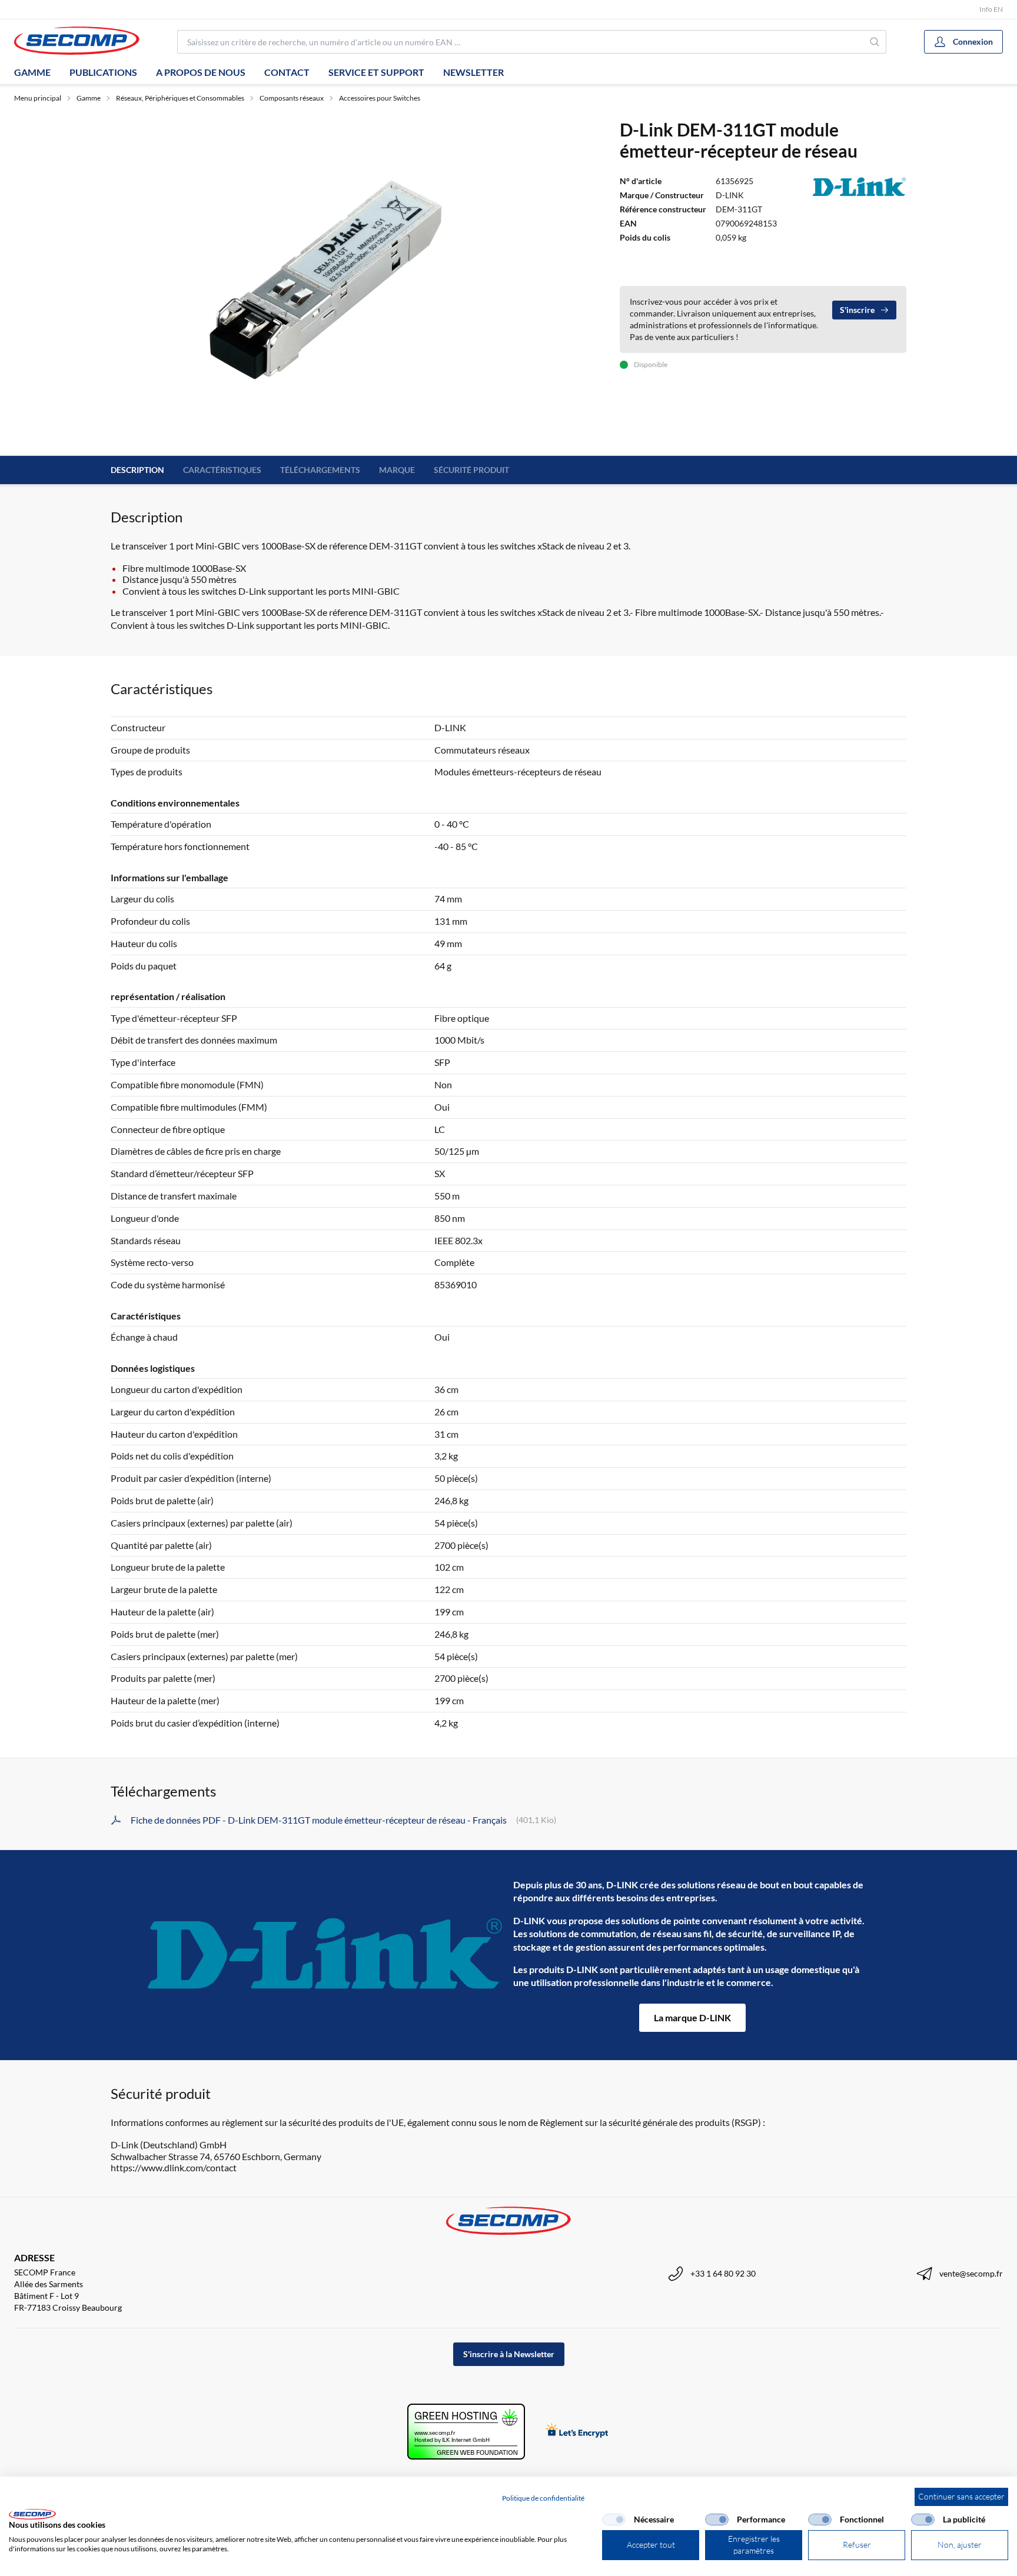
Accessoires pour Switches (380, 98)
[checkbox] (614, 2520)
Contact (287, 72)
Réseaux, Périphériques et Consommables (180, 98)
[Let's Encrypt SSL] (577, 2432)
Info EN (991, 9)
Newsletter (473, 72)
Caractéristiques (222, 470)
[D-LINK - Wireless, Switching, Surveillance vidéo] (325, 1955)
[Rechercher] (875, 42)
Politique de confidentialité (543, 2498)
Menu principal (38, 98)
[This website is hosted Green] (466, 2432)
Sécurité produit (471, 470)
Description (137, 470)
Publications (103, 72)
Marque (397, 470)
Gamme (32, 72)
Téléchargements (320, 470)
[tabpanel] (325, 280)
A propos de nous (201, 72)
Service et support (376, 72)
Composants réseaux (292, 98)
